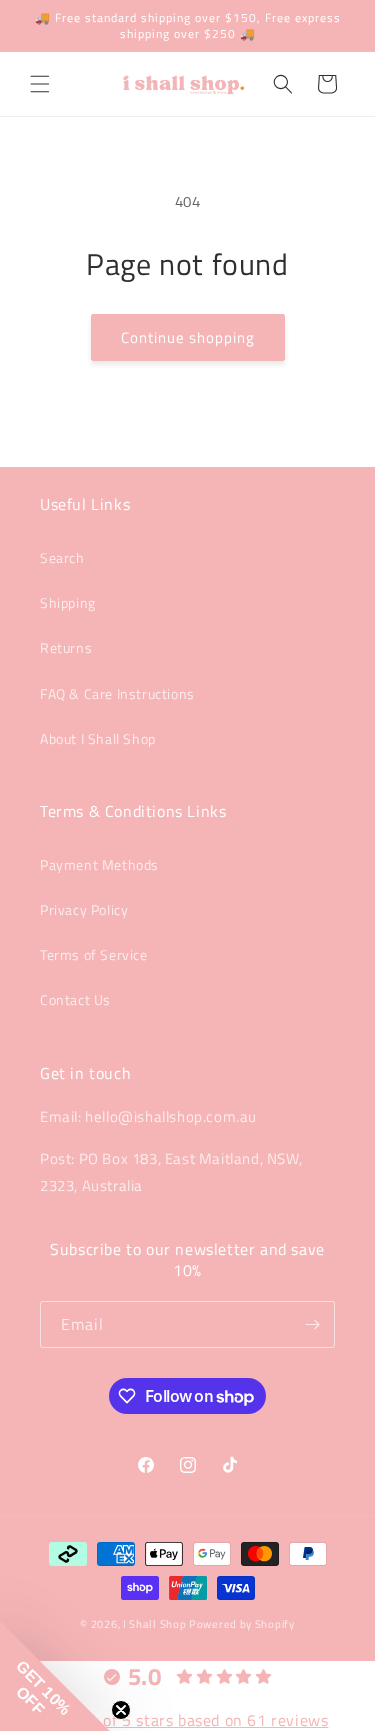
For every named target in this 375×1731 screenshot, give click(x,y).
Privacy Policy (84, 909)
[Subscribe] (312, 1324)
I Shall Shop (154, 1624)
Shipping (68, 602)
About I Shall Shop (98, 738)
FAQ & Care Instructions (117, 693)
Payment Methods (99, 864)
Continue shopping (188, 337)
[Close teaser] (121, 1710)
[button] (40, 84)
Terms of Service (94, 954)
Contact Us (75, 999)
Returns (66, 647)
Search (62, 557)
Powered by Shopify (242, 1624)
